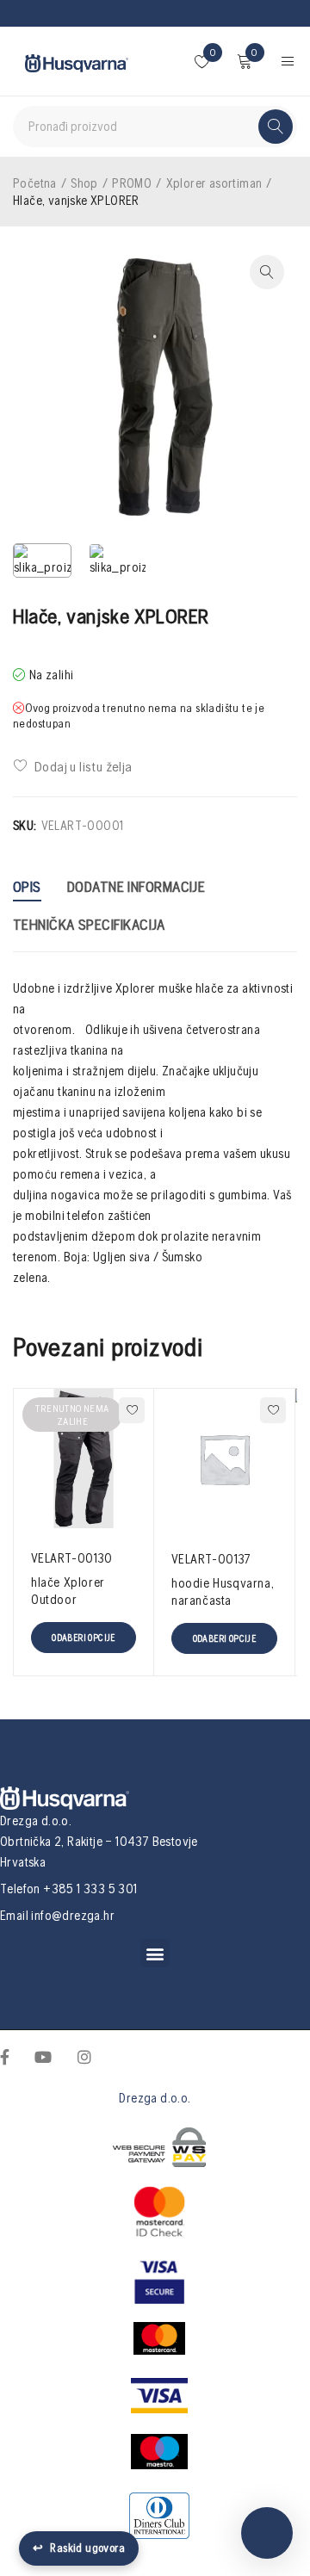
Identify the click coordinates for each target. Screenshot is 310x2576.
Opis (27, 886)
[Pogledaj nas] (84, 2055)
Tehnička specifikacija (89, 924)
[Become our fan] (5, 2055)
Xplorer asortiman (214, 183)
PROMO (132, 183)
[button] (155, 1953)
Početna (35, 183)
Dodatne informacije (136, 886)
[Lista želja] (74, 766)
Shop (84, 183)
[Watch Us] (43, 2055)
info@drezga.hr (73, 1915)
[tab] (27, 889)
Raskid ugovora (79, 2548)
